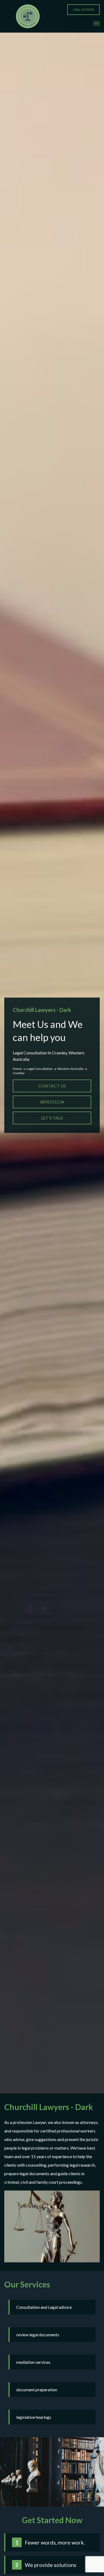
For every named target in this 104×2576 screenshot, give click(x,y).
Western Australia (71, 1069)
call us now (83, 9)
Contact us (52, 1086)
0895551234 (52, 1102)
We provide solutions (51, 2565)
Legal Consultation (40, 1069)
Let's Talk (52, 1118)
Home (18, 1069)
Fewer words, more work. (55, 2542)
